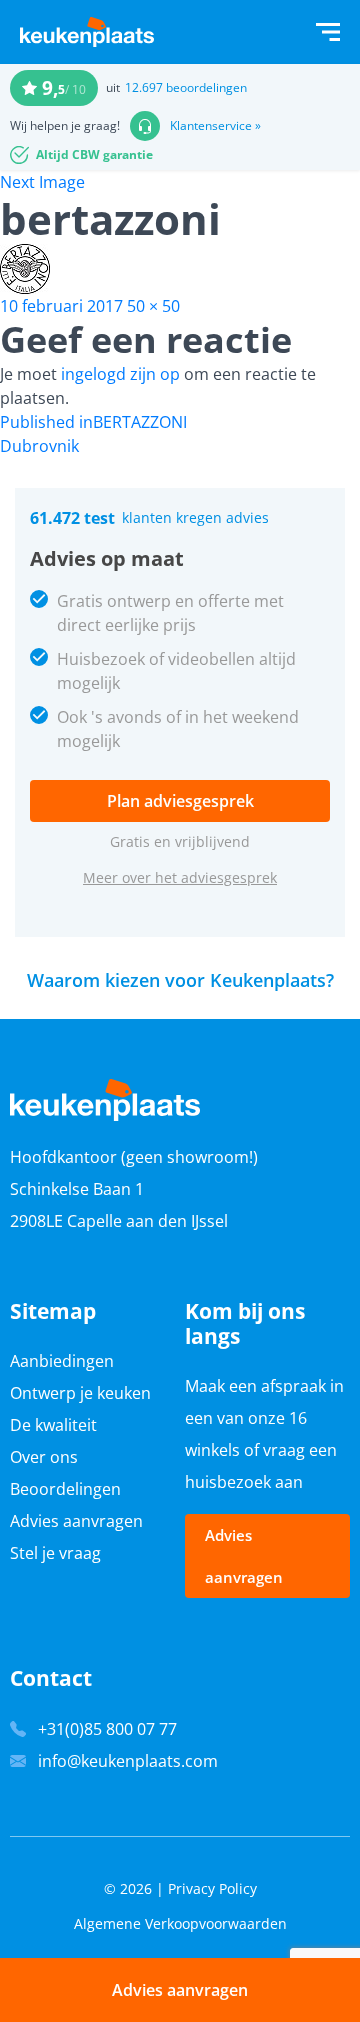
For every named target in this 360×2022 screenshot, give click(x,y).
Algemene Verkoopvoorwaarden (180, 1923)
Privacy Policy (212, 1888)
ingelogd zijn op (120, 374)
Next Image (42, 182)
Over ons (44, 1457)
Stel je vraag (55, 1553)
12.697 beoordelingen (186, 87)
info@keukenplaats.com (128, 1761)
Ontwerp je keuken (80, 1393)
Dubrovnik (39, 446)
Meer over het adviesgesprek (180, 877)
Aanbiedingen (62, 1361)
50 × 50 (153, 306)
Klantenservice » (215, 126)
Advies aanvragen (76, 1521)
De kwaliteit (53, 1425)
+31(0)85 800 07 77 (107, 1729)
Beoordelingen (65, 1489)
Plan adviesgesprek (180, 801)
